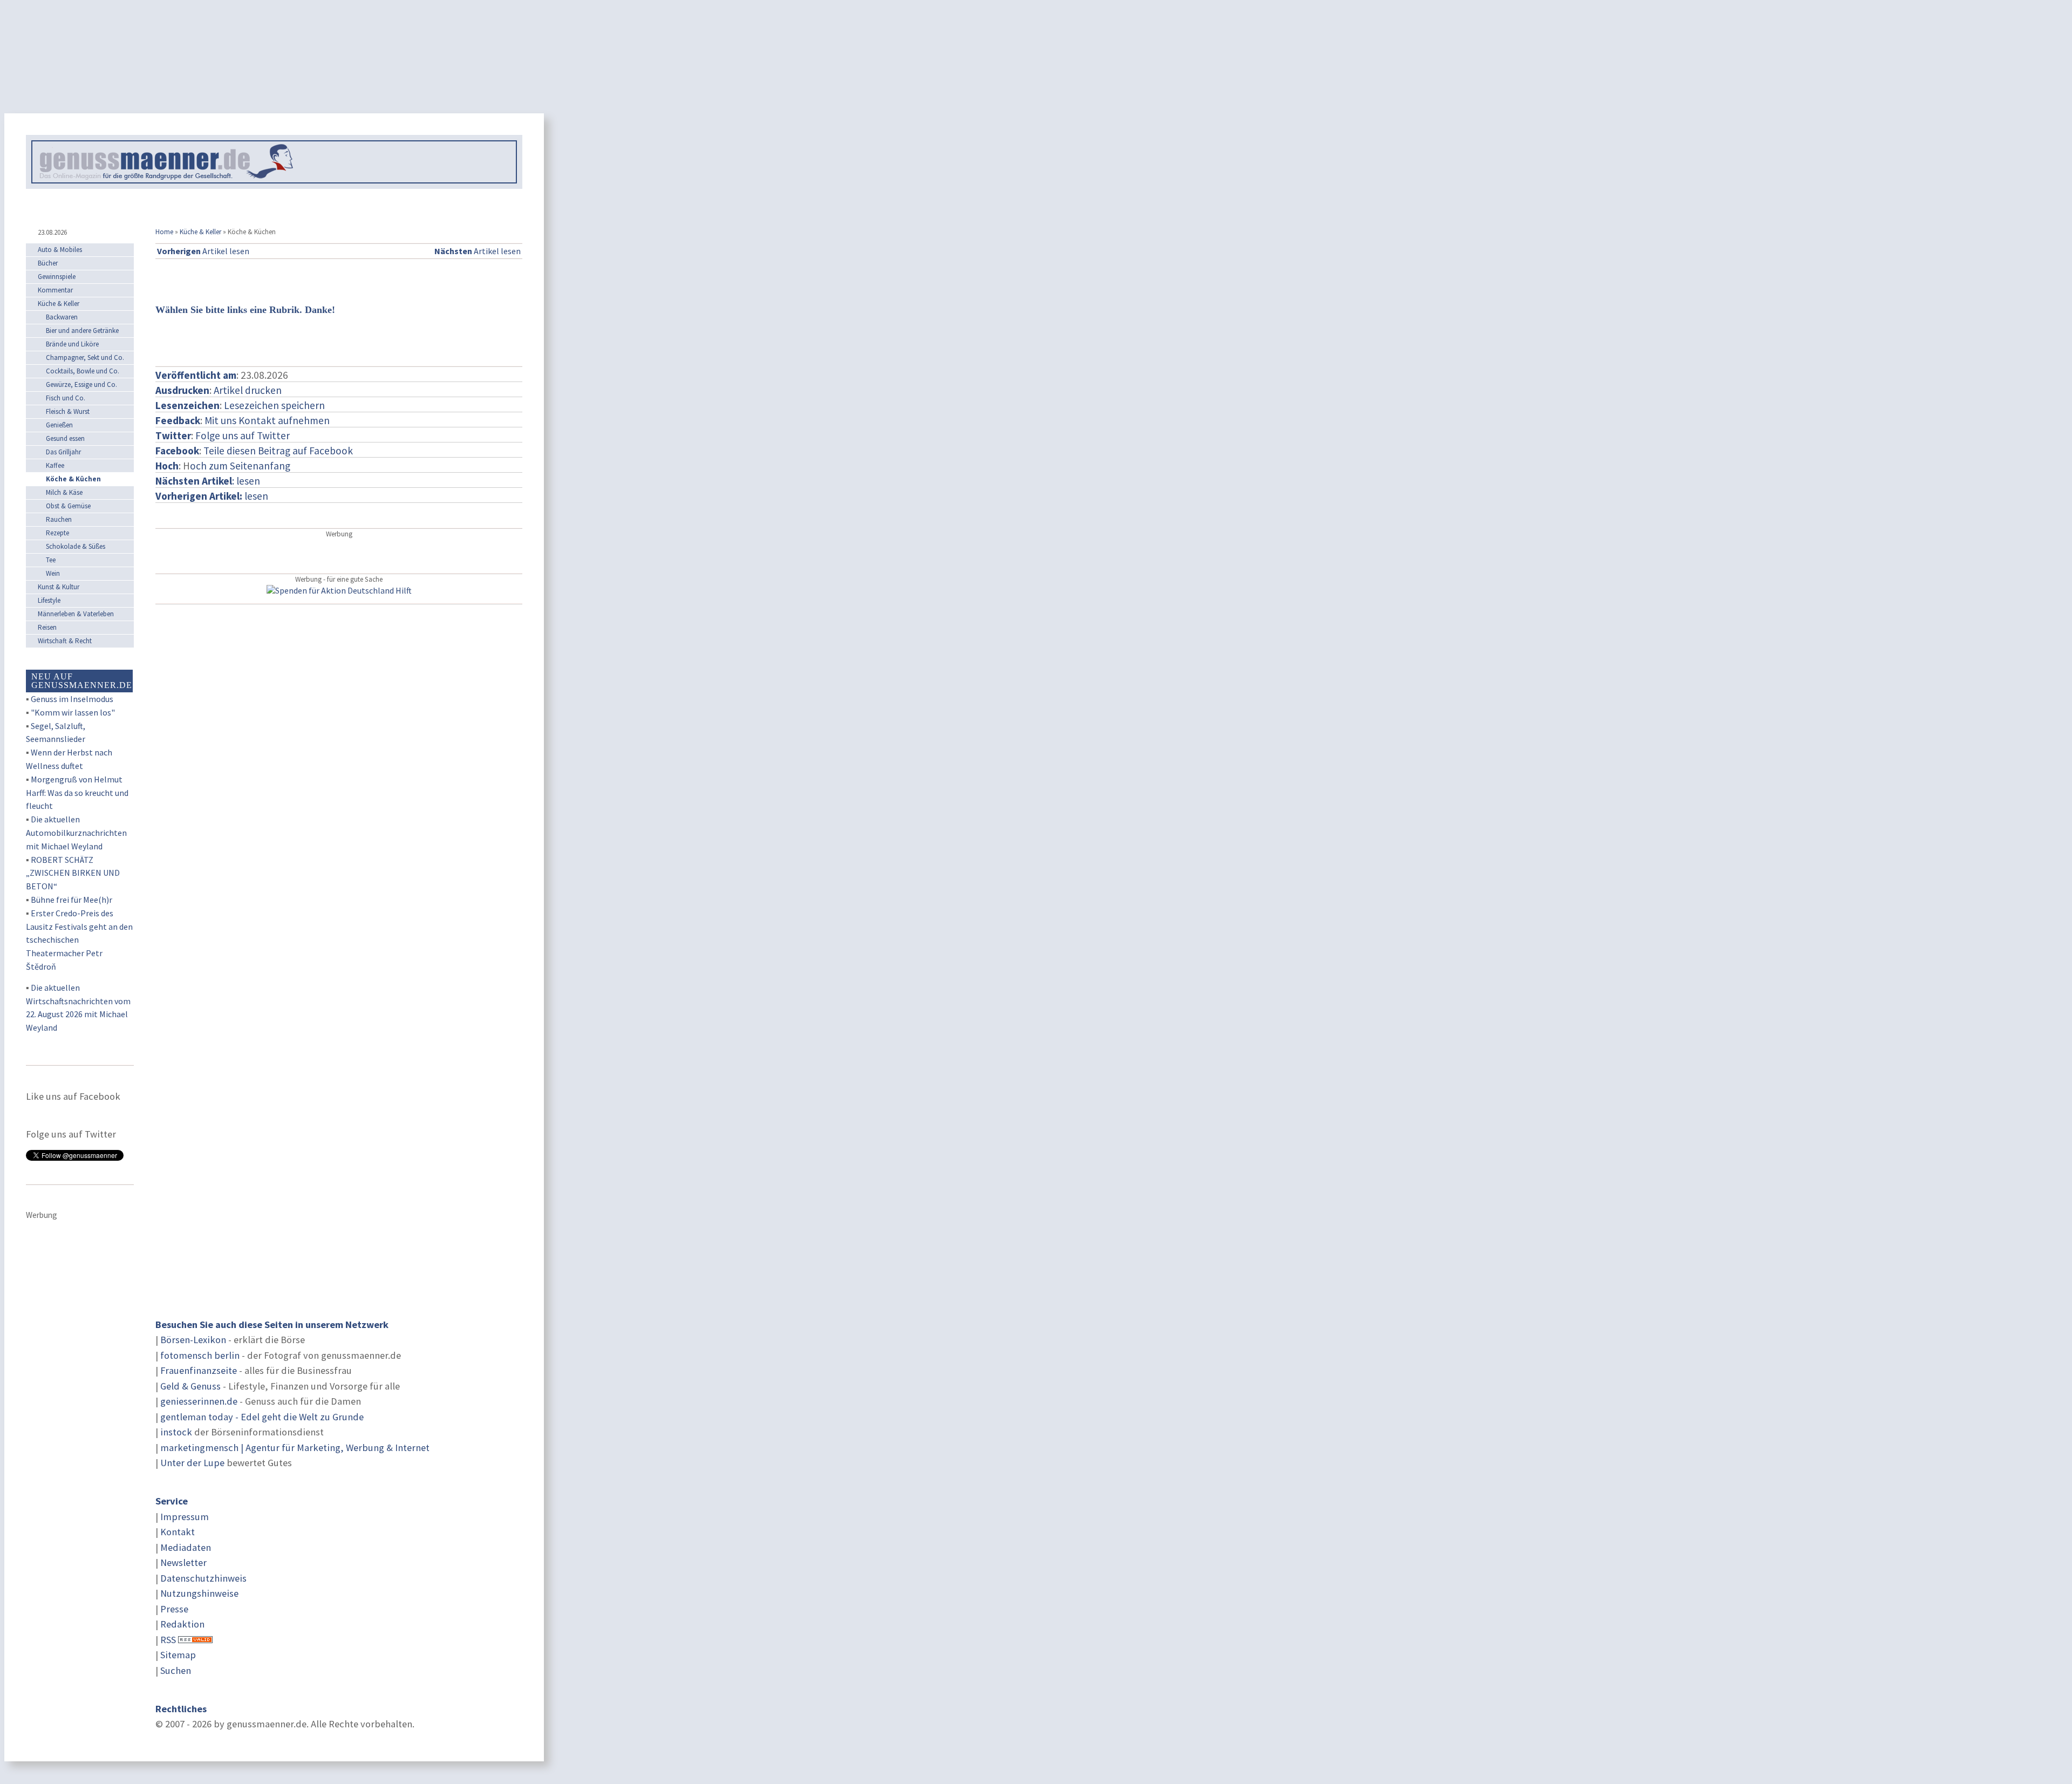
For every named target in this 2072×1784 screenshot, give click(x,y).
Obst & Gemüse (68, 506)
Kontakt (178, 1532)
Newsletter (183, 1562)
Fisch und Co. (66, 398)
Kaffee (55, 465)
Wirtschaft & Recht (65, 641)
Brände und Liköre (72, 344)
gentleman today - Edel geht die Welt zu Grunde (262, 1417)
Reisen (47, 627)
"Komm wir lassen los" (73, 712)
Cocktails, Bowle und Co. (83, 371)
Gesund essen (65, 438)
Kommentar (55, 290)
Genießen (59, 425)
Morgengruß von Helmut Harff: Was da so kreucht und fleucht (77, 793)
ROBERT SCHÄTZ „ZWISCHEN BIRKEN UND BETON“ (73, 873)
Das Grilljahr (63, 452)
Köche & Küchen (73, 479)
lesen (212, 496)
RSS (168, 1640)
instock (176, 1432)
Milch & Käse (64, 492)
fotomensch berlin (200, 1355)
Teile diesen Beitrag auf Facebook (278, 451)
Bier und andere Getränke (82, 331)
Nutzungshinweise (199, 1593)
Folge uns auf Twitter (243, 435)
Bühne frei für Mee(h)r (71, 900)
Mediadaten (186, 1547)
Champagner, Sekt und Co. (85, 358)
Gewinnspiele (57, 277)
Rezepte (57, 533)
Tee (51, 560)
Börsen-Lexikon (193, 1340)
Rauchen (59, 519)
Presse (174, 1609)
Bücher (48, 263)
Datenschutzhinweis (203, 1578)
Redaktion (182, 1624)
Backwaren (62, 317)
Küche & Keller (200, 232)
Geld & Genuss (190, 1386)
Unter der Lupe (192, 1463)
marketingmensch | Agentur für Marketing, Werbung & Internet (295, 1448)
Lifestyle (49, 600)
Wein (53, 573)
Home (164, 232)
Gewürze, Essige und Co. (81, 384)
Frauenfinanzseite (199, 1370)
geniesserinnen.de (199, 1401)
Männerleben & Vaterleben (76, 614)
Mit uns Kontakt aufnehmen (267, 420)
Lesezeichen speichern (274, 405)
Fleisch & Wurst (68, 411)
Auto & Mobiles (60, 250)
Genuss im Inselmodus (72, 699)
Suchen (176, 1670)
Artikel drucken (248, 390)
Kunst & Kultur (59, 587)
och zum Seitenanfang (240, 466)
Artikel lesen (203, 251)
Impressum (185, 1517)
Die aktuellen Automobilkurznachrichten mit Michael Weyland (76, 833)
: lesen (208, 481)
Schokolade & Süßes (76, 546)
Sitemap (178, 1655)
